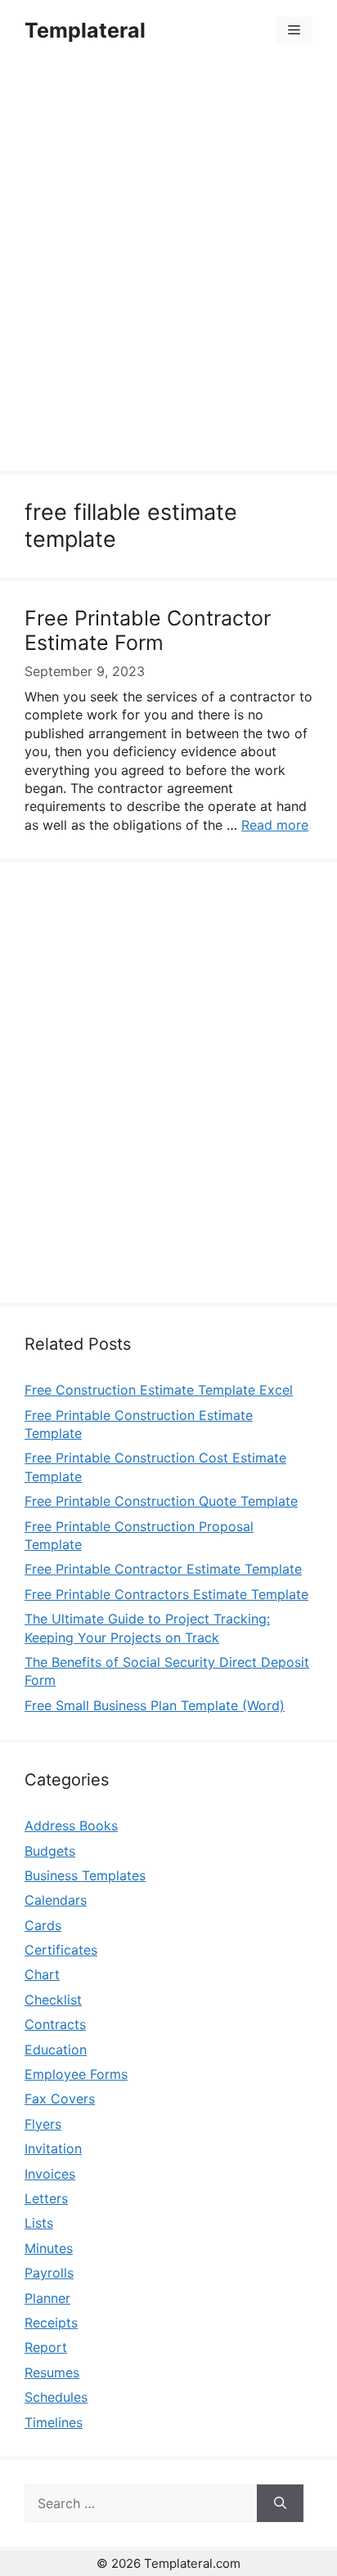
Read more (275, 825)
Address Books (71, 1826)
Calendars (56, 1900)
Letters (46, 2198)
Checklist (53, 2000)
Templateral (85, 30)
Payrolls (49, 2273)
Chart (42, 1974)
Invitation (53, 2148)
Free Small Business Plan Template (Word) (155, 1705)
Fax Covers (60, 2099)
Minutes (49, 2248)
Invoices (50, 2174)
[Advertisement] (168, 268)
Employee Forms (76, 2074)
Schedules (56, 2397)
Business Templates (85, 1875)
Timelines (54, 2422)
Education (56, 2050)
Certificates (61, 1950)
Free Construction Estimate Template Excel (159, 1390)
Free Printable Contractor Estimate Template (163, 1569)
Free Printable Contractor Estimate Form (148, 630)
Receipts (51, 2323)
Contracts (55, 2024)
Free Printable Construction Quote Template (161, 1501)
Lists (39, 2223)
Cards (43, 1925)
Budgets (50, 1851)
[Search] (280, 2503)
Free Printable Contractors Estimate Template (166, 1594)
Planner (47, 2298)
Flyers (43, 2124)
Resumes (52, 2372)
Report (46, 2347)
